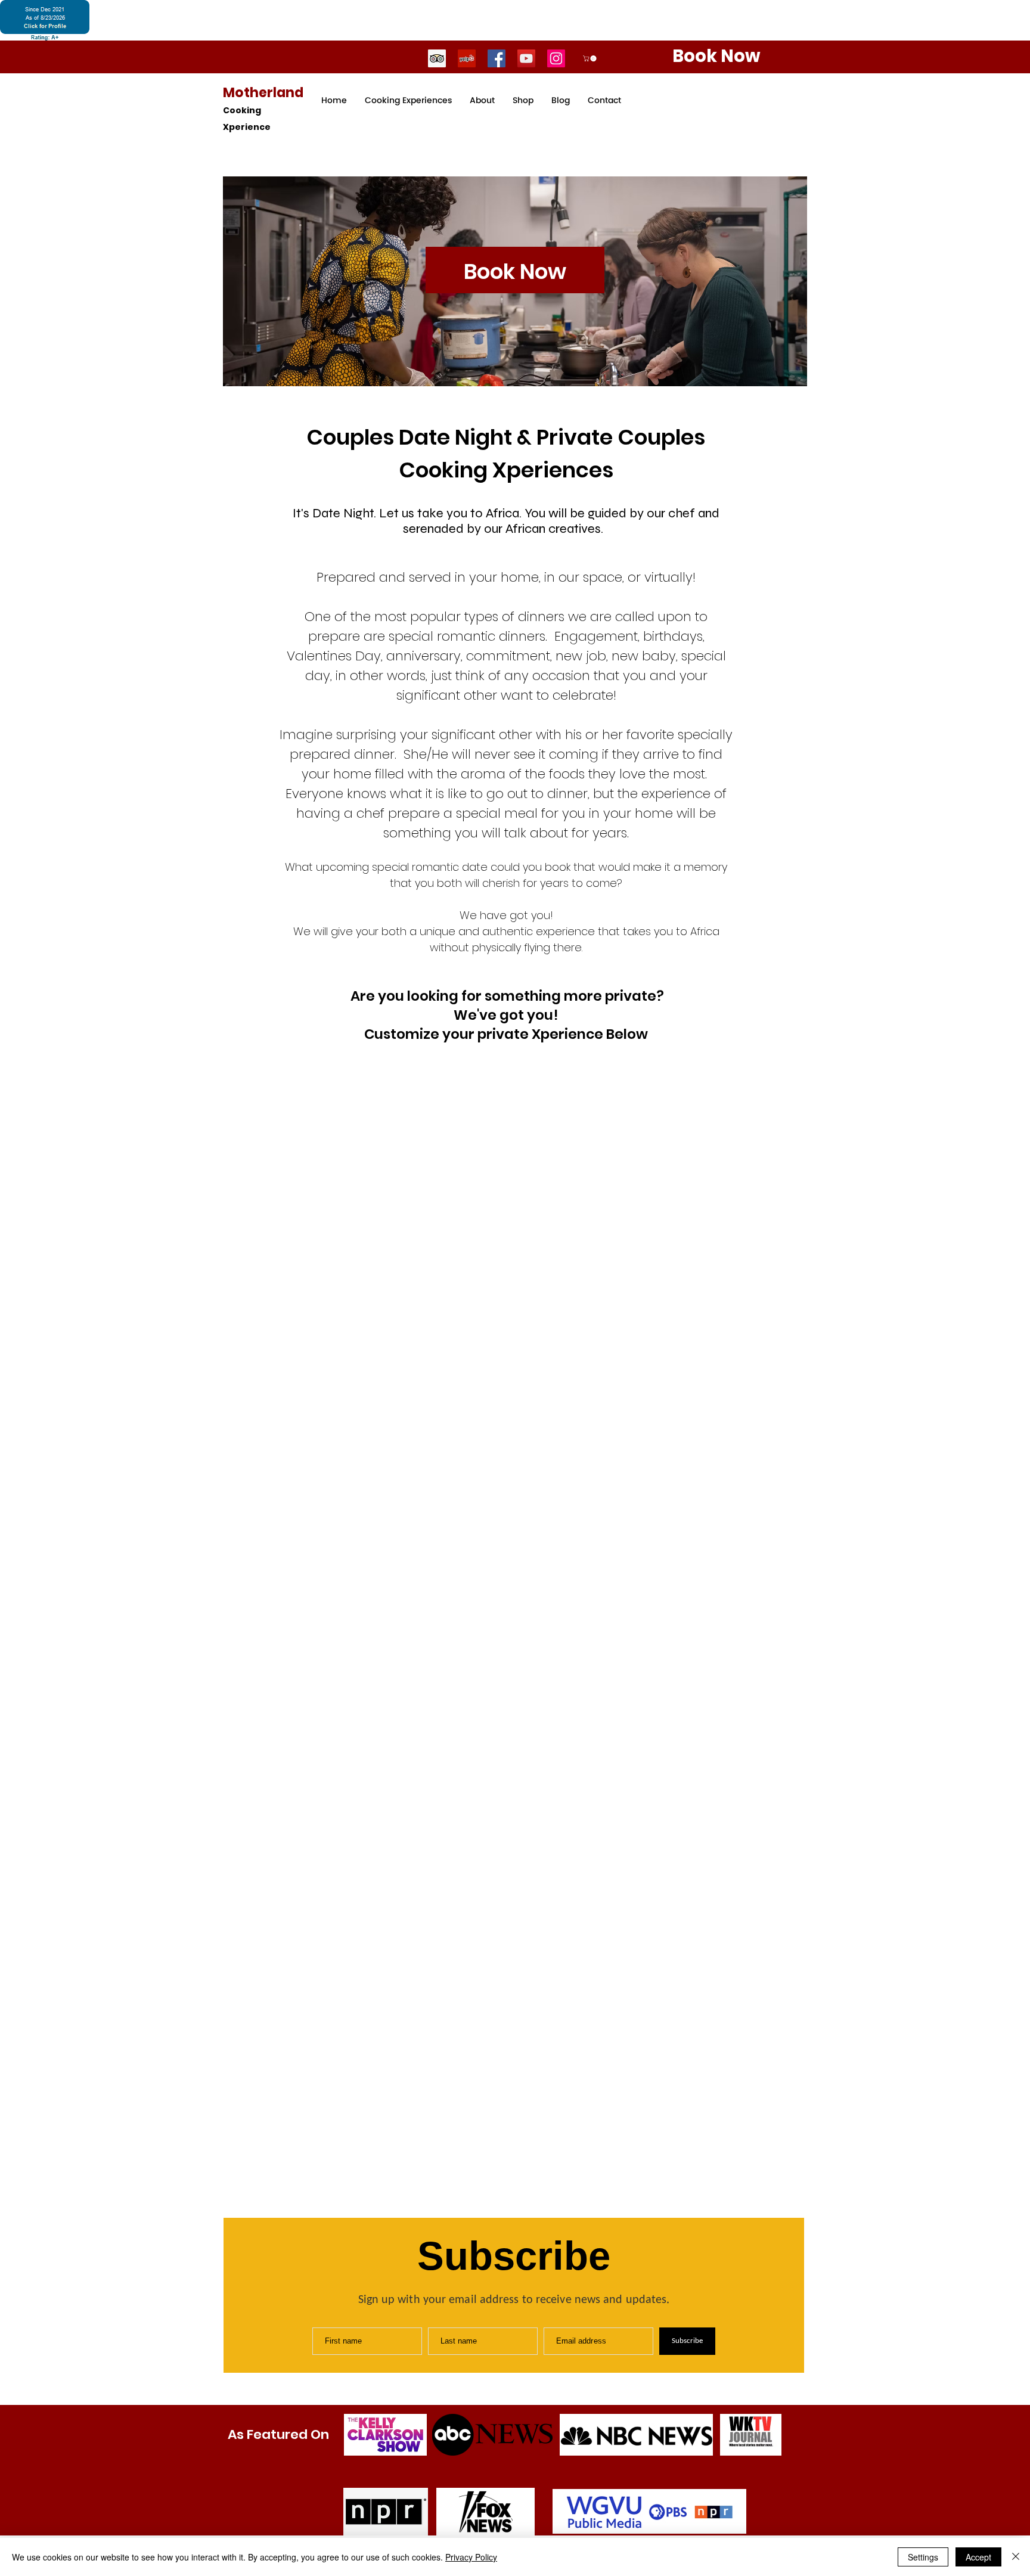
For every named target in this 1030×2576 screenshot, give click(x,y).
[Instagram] (556, 58)
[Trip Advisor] (437, 58)
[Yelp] (467, 58)
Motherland (263, 93)
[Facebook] (497, 58)
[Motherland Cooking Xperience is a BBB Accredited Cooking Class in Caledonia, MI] (45, 20)
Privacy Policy (471, 2557)
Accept (978, 2557)
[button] (590, 58)
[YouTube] (526, 58)
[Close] (1016, 2557)
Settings (923, 2557)
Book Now (515, 271)
